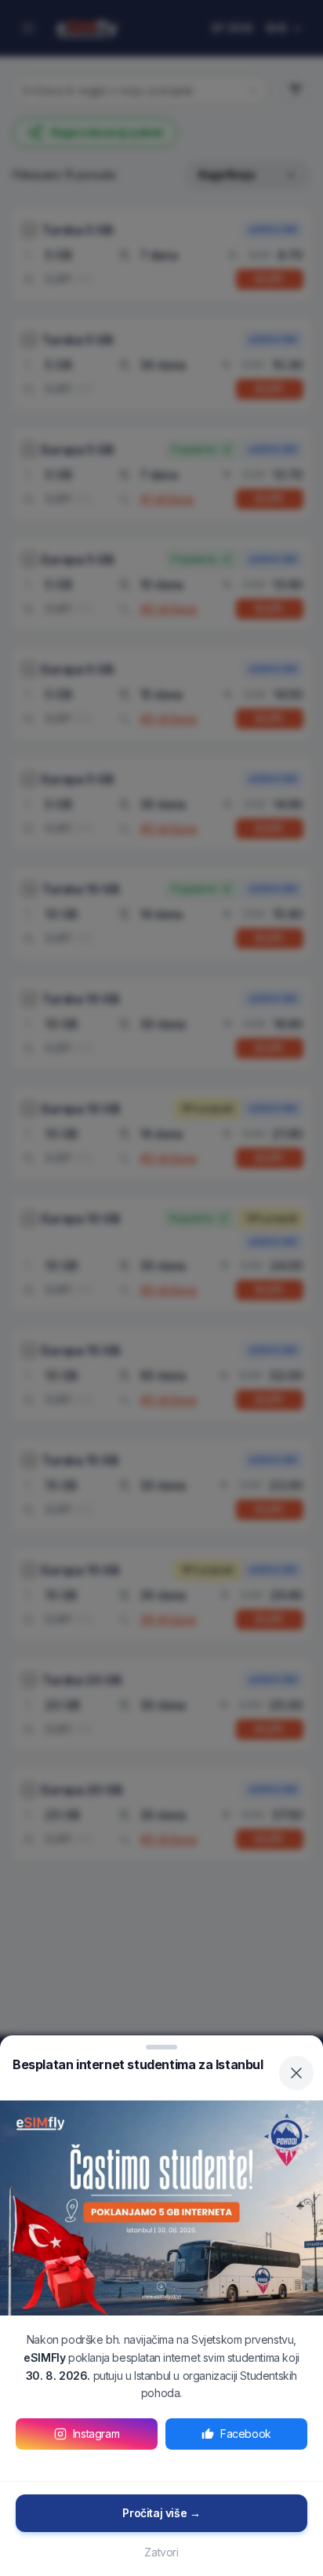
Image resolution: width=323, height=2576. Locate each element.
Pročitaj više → (161, 2513)
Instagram (96, 2434)
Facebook (246, 2434)
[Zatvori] (296, 2073)
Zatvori (161, 2552)
